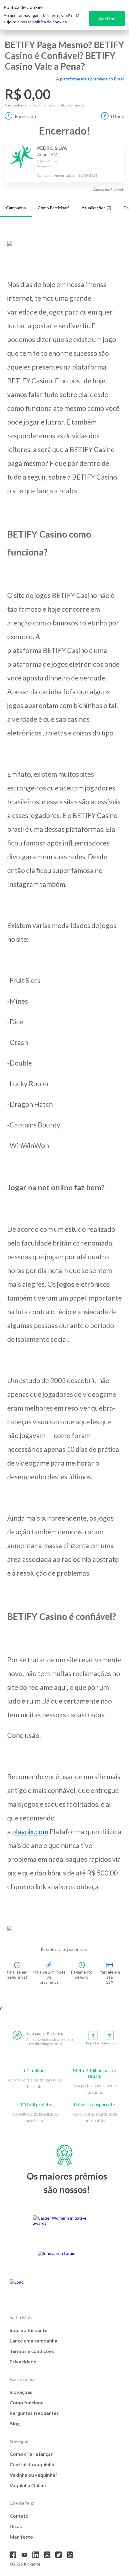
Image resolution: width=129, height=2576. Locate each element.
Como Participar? (54, 208)
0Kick (118, 116)
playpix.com (30, 1832)
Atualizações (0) (96, 208)
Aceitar (107, 18)
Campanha (16, 208)
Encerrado (25, 116)
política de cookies (50, 22)
